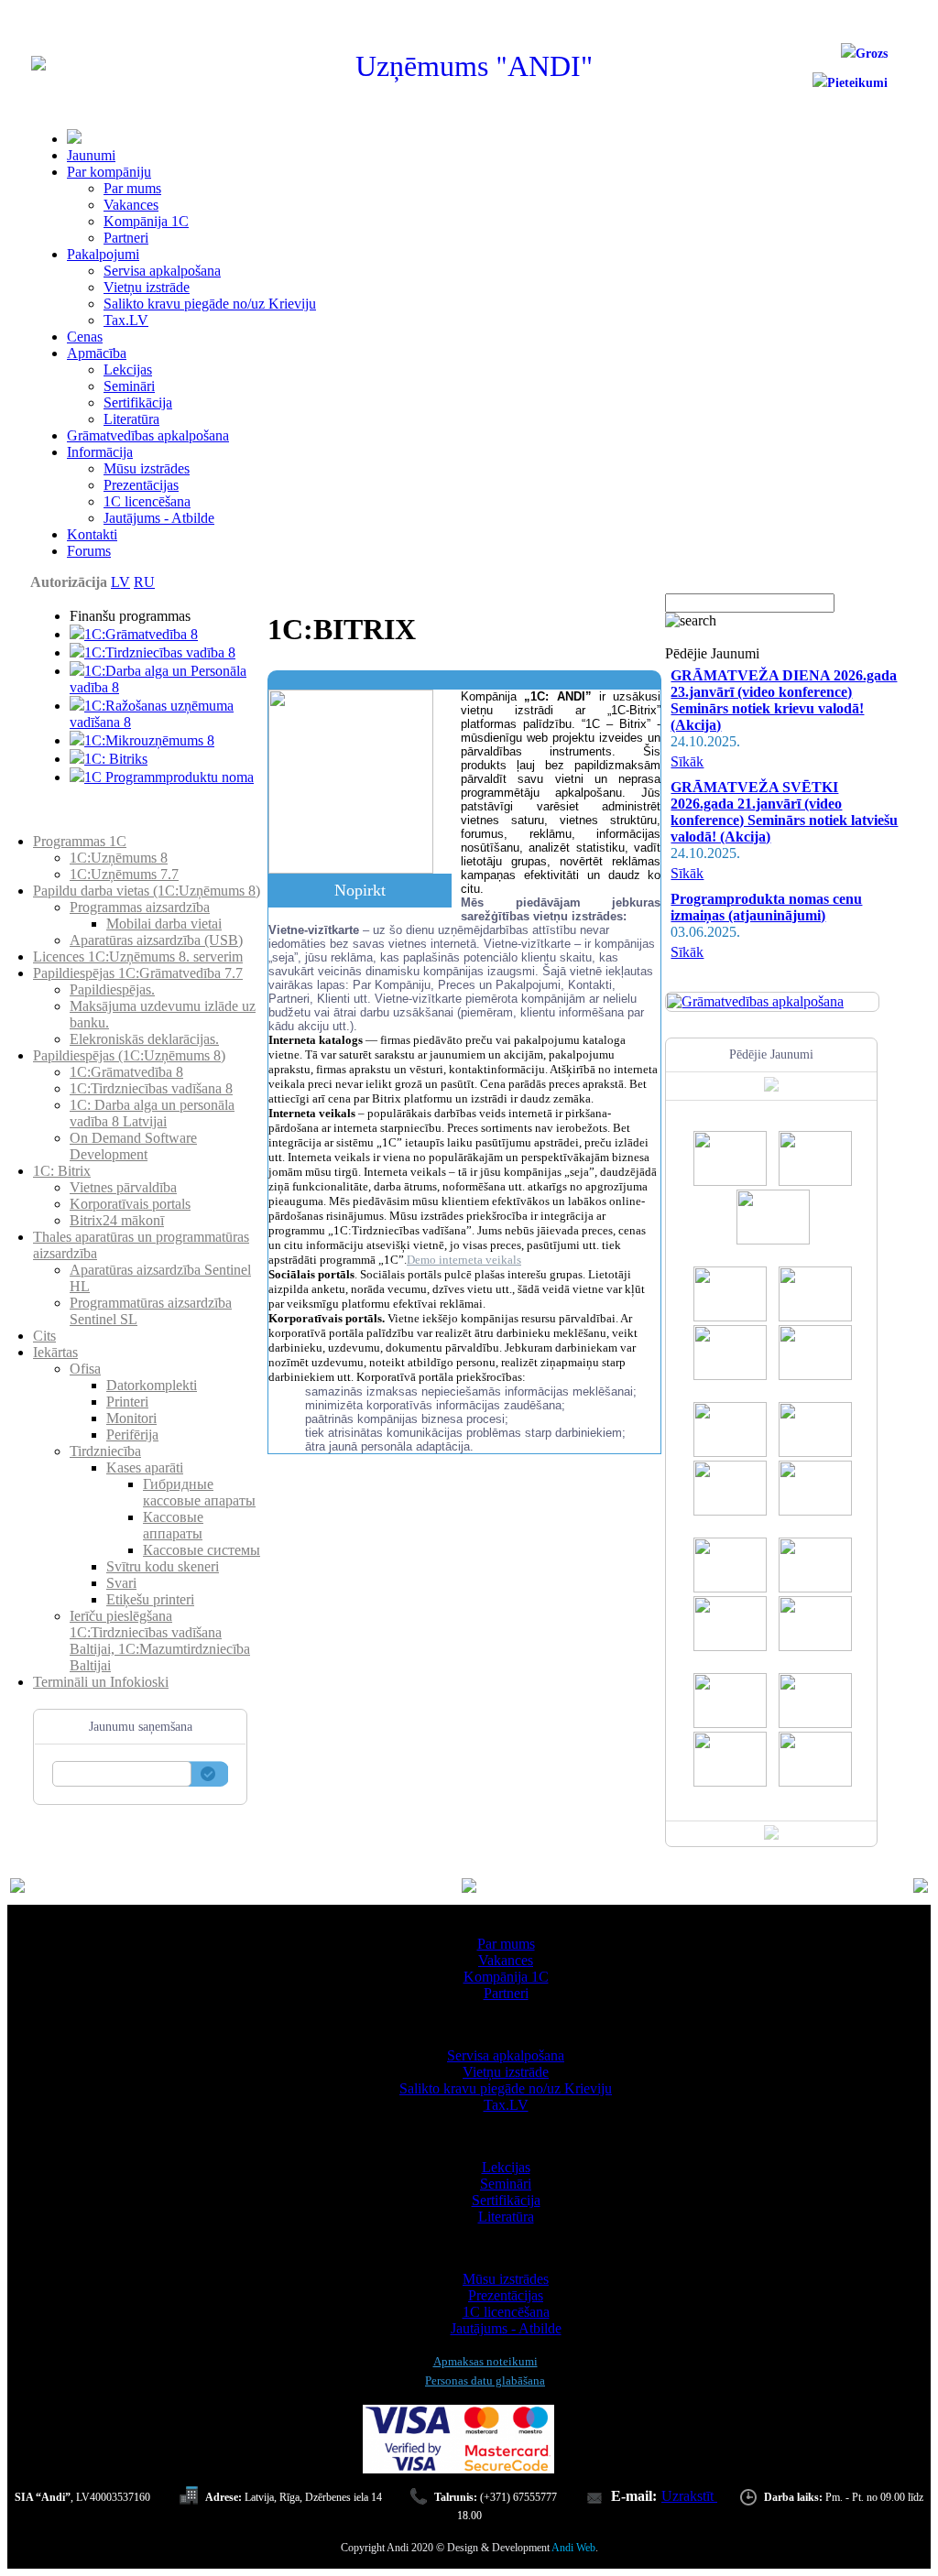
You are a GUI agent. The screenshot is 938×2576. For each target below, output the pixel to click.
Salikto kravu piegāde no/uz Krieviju (210, 304)
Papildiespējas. (112, 989)
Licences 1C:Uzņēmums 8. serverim (138, 956)
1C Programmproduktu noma (169, 777)
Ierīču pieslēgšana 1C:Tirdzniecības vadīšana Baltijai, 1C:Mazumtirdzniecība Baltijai (160, 1641)
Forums (89, 551)
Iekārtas (55, 1352)
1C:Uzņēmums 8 (119, 858)
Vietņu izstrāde (147, 287)
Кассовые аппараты (173, 1525)
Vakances (131, 205)
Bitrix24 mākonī (117, 1220)
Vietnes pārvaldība (123, 1187)
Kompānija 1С (146, 221)
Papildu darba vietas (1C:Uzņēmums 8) (147, 891)
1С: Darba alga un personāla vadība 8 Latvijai (152, 1113)
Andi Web (573, 2548)
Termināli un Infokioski (101, 1682)
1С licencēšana (147, 501)
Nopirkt (360, 890)
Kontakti (92, 534)
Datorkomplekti (152, 1385)
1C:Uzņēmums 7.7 (124, 874)
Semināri (129, 386)
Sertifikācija (138, 402)
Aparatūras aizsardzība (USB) (156, 940)
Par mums (132, 188)
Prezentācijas (141, 485)
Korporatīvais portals (130, 1204)
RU (144, 582)
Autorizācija (69, 582)
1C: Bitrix (62, 1171)
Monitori (131, 1418)
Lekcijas (128, 370)
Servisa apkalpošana (162, 271)
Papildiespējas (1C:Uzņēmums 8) (129, 1055)
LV (120, 582)
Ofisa (85, 1369)
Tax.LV (126, 320)
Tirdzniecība (105, 1451)
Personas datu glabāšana (485, 2380)
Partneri (126, 238)
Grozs (872, 54)
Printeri (127, 1402)
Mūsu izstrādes (147, 468)
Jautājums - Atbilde (159, 518)
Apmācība (97, 353)
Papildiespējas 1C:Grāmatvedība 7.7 (138, 973)
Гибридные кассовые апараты (199, 1492)
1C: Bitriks (116, 759)
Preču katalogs (75, 825)
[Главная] (38, 65)
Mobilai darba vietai (164, 924)
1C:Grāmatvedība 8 (141, 634)
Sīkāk (687, 761)
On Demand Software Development (133, 1146)
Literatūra (131, 419)
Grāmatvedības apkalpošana (148, 435)
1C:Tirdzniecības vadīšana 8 (151, 1088)
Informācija (100, 452)
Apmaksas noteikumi (485, 2361)
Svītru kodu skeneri (163, 1566)
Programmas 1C (80, 841)
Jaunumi (91, 155)
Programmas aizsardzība (140, 907)
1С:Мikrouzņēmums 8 (149, 740)
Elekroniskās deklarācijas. (144, 1039)
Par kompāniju (109, 172)
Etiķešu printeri (150, 1599)
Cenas (85, 337)
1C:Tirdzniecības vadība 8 (160, 652)
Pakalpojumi (103, 254)
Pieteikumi (857, 83)
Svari (121, 1583)
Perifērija (132, 1435)
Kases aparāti (145, 1467)
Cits (44, 1336)
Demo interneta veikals (464, 1260)
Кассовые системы (202, 1550)
